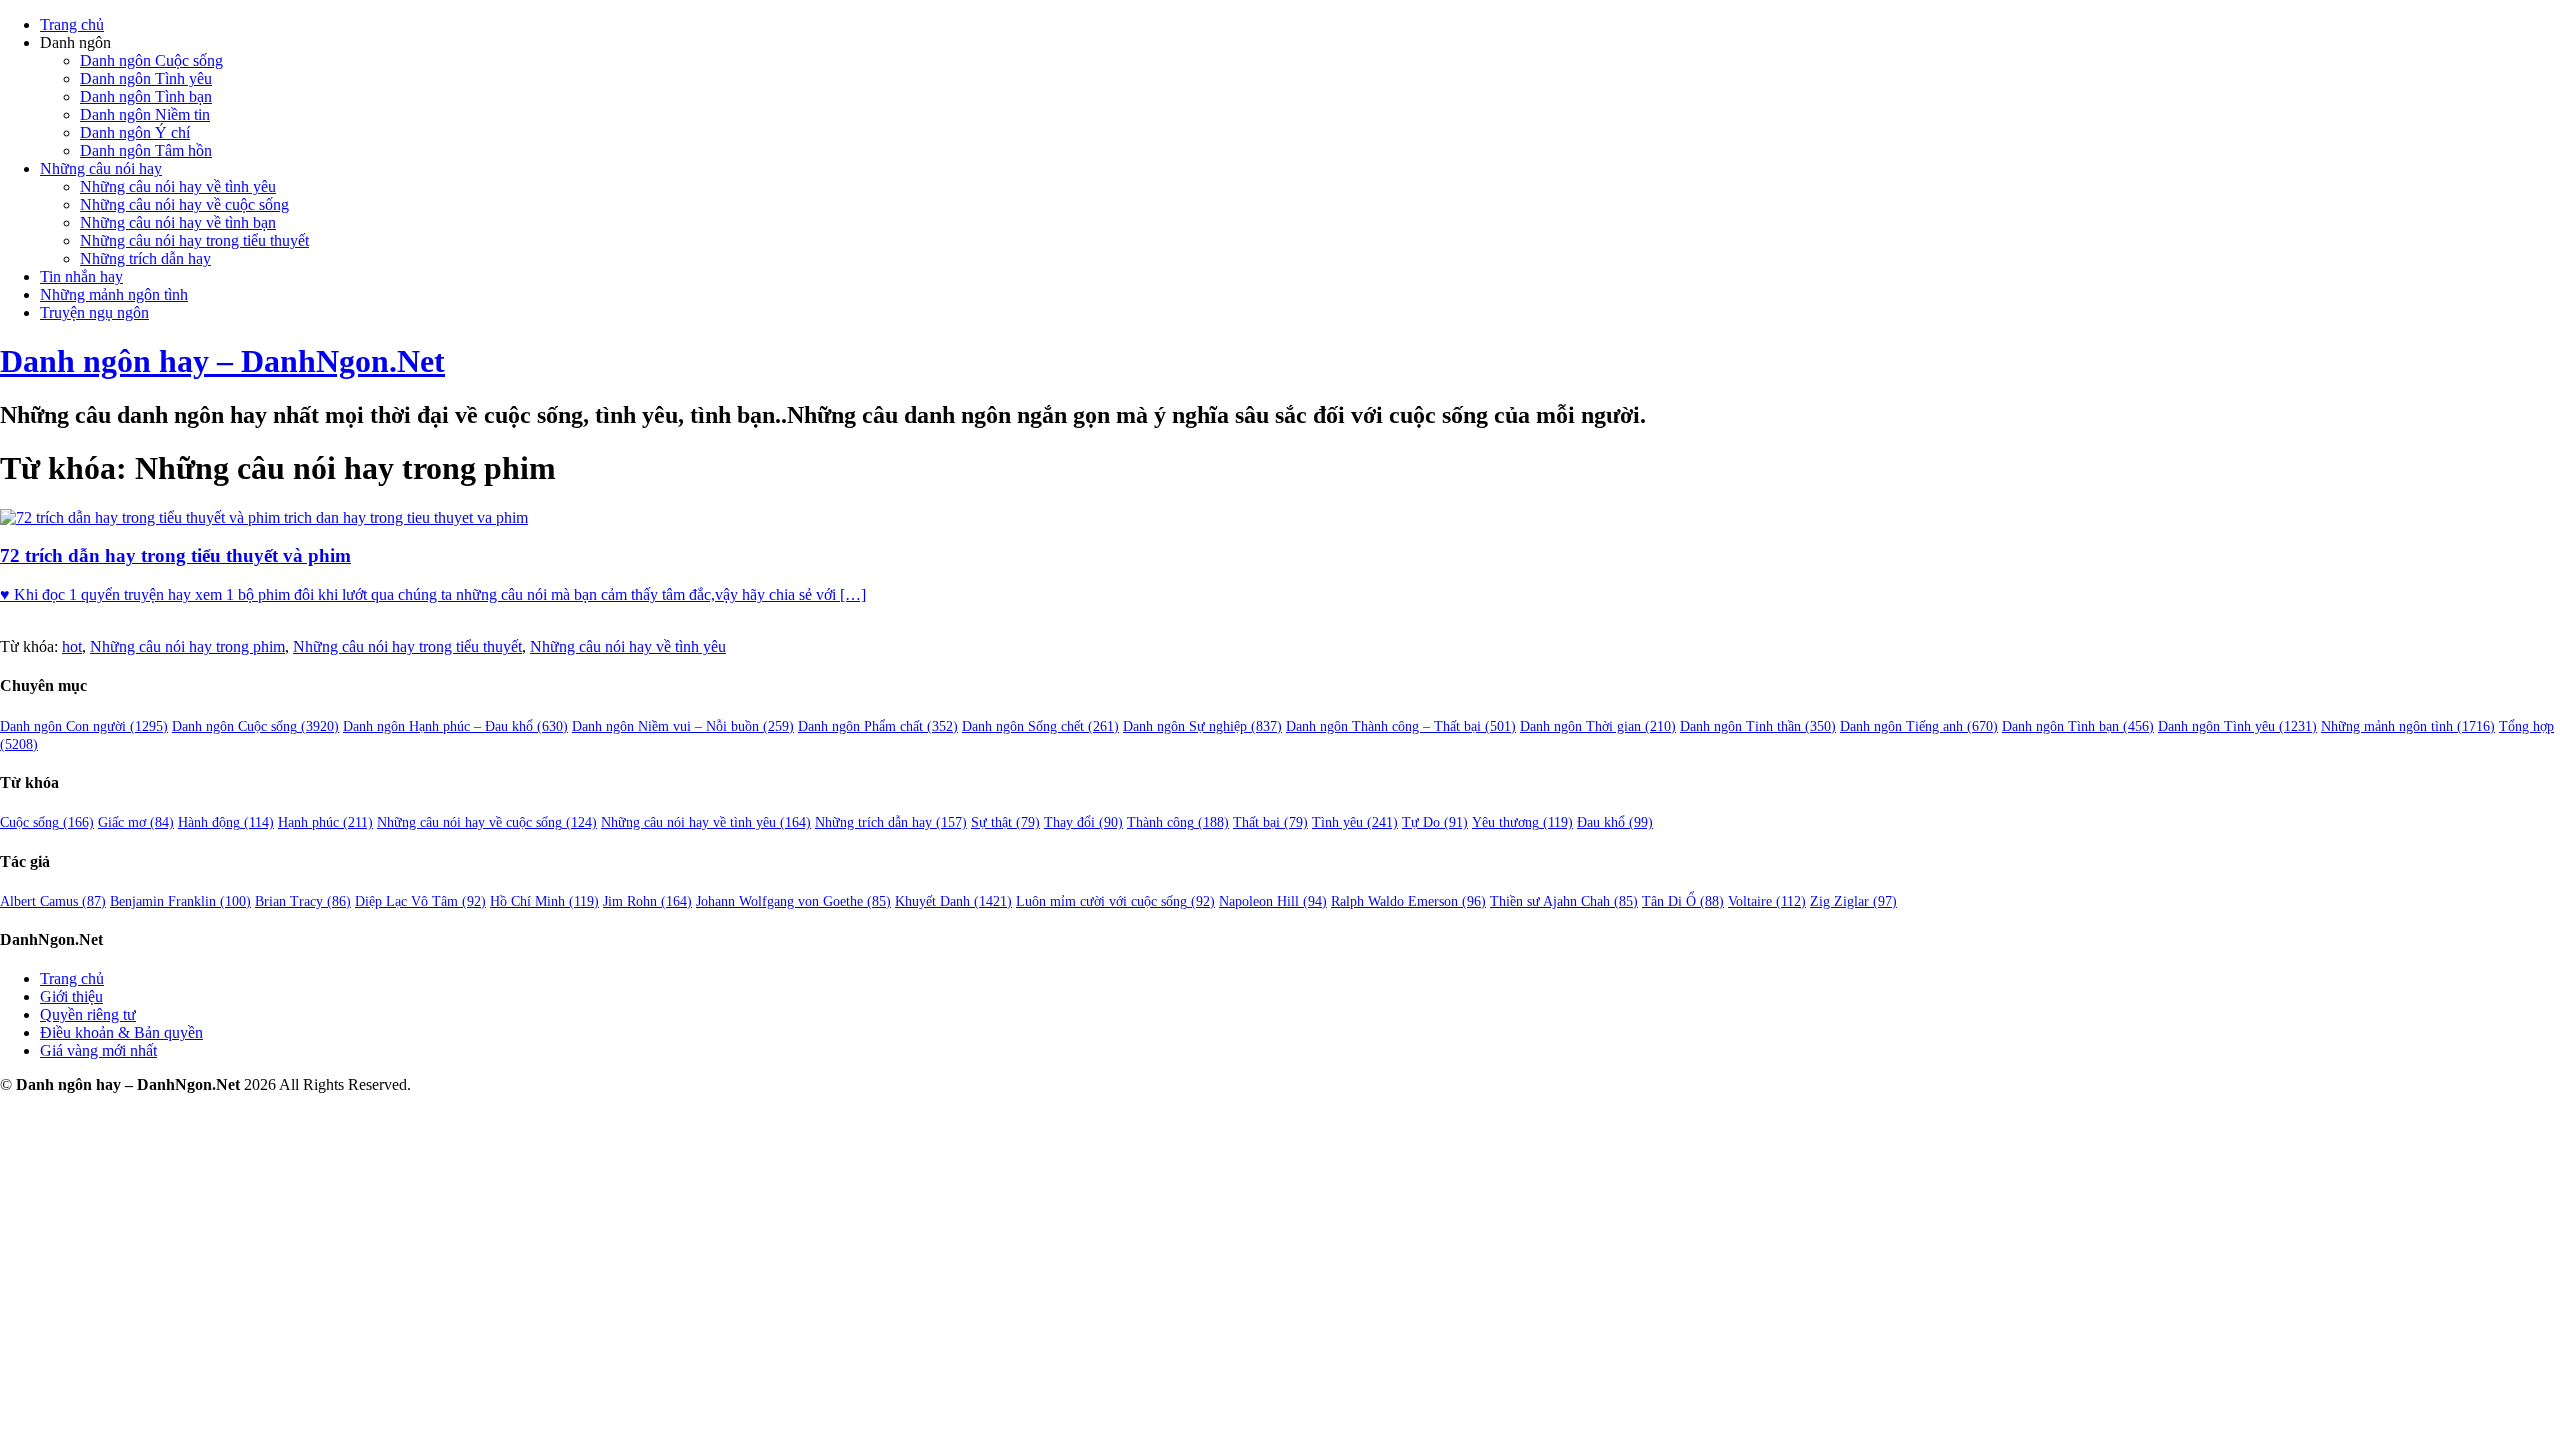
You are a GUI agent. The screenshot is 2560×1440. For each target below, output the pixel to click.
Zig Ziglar (1853, 901)
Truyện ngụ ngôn (94, 312)
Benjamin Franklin (180, 901)
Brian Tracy (303, 901)
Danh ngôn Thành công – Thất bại (1401, 726)
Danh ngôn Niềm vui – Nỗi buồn (683, 726)
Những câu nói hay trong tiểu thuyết (194, 240)
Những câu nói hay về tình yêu (178, 186)
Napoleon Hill (1273, 901)
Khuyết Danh (953, 901)
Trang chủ (72, 24)
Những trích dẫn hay (145, 258)
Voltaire (1767, 901)
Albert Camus (53, 901)
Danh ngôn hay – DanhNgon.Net (222, 361)
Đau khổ (1615, 822)
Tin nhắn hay (81, 276)
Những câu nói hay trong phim (187, 646)
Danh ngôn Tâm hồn (146, 150)
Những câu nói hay (101, 168)
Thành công (1178, 822)
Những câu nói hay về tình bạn (178, 222)
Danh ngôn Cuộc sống (151, 60)
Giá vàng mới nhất (98, 1050)
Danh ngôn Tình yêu (146, 78)
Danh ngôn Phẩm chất (878, 726)
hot (72, 646)
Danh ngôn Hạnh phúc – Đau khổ (455, 726)
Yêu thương (1522, 822)
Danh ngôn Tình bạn (146, 96)
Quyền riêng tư (88, 1014)
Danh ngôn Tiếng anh (1919, 726)
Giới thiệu (71, 996)
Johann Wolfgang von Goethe (793, 901)
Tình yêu (1355, 822)
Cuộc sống (47, 822)
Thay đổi (1083, 822)
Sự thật (1005, 822)
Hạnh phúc (325, 822)
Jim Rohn (647, 901)
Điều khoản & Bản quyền (121, 1032)
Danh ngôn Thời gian (1598, 726)
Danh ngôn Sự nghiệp (1202, 726)
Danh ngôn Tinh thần (1758, 726)
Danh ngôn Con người (84, 726)
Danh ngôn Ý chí (135, 132)
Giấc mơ (136, 822)
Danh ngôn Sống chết (1040, 726)
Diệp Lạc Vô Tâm (420, 901)
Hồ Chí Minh (544, 901)
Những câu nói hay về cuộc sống (184, 204)
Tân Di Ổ (1683, 901)
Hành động (226, 822)
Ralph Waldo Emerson (1408, 901)
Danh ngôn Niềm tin (145, 114)
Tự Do (1435, 822)
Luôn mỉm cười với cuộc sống (1115, 901)
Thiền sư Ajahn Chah (1564, 901)
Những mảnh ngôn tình (114, 294)
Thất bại (1270, 822)
